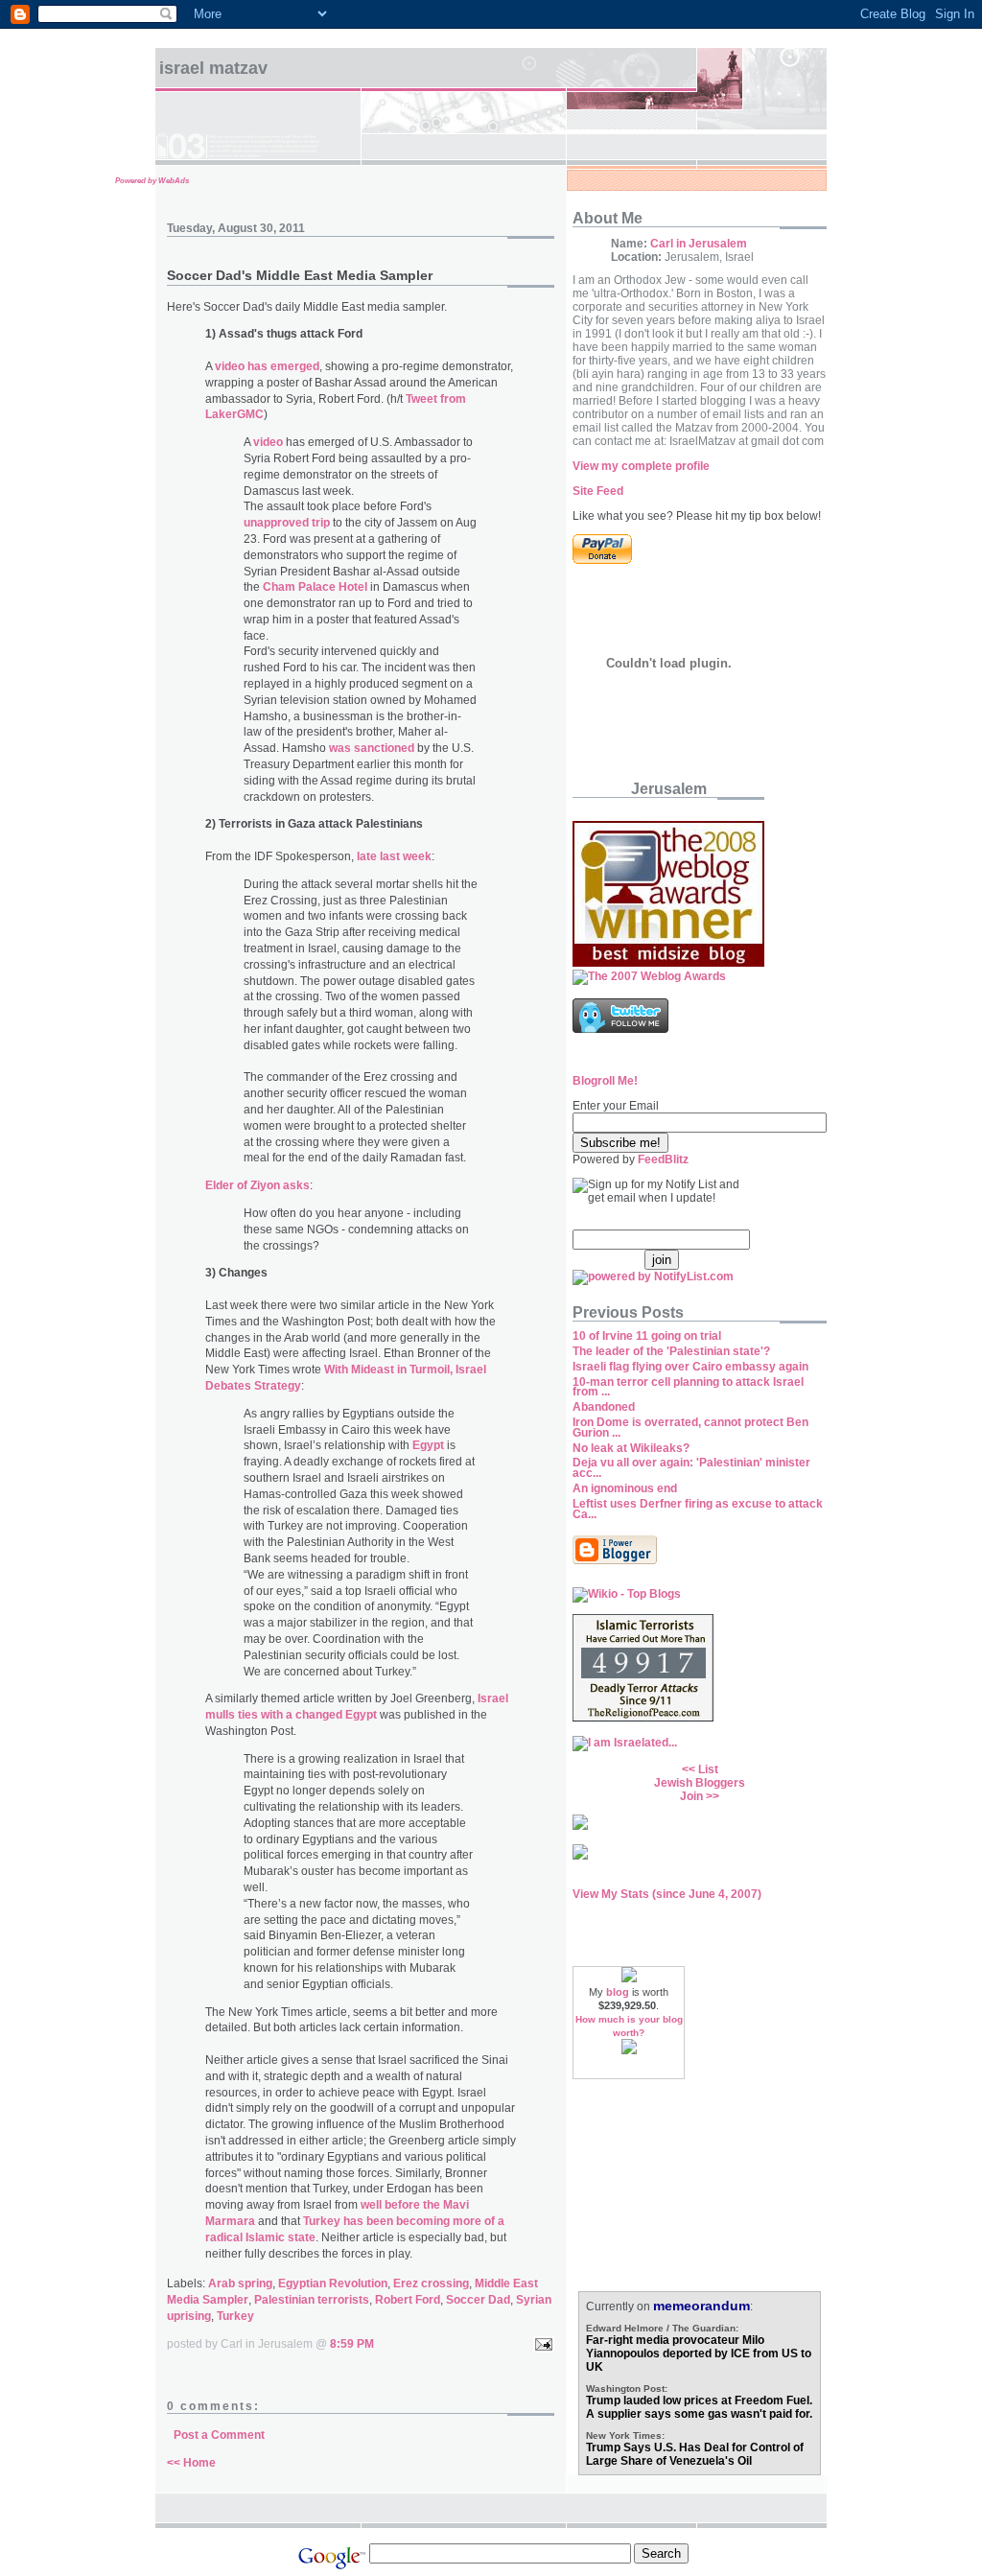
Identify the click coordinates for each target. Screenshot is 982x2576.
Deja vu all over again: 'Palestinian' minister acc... (691, 1468)
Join (691, 1796)
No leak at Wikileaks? (631, 1448)
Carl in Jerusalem (699, 244)
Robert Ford (408, 2300)
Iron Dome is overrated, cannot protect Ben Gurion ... (690, 1428)
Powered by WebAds (152, 181)
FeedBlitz (663, 1159)
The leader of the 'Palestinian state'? (671, 1351)
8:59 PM (352, 2344)
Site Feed (598, 491)
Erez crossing (431, 2283)
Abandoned (604, 1407)
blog (618, 1992)
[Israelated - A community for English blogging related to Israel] (625, 1743)
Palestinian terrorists (312, 2300)
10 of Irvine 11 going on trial (647, 1336)
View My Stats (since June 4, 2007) (667, 1894)
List (708, 1769)
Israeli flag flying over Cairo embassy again (690, 1367)
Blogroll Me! (605, 1081)
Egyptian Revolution (333, 2283)
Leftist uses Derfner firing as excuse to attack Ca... (698, 1509)
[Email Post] (541, 2344)
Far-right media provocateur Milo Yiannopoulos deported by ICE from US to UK (699, 2354)
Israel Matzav (213, 68)
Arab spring (240, 2283)
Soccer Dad (478, 2300)
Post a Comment (219, 2435)
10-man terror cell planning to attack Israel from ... (688, 1387)
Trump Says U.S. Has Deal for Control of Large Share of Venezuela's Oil (695, 2454)
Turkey (235, 2316)
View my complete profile (641, 466)
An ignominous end (625, 1488)
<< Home (191, 2463)
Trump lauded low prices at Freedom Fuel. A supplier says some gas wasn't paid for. (699, 2407)
